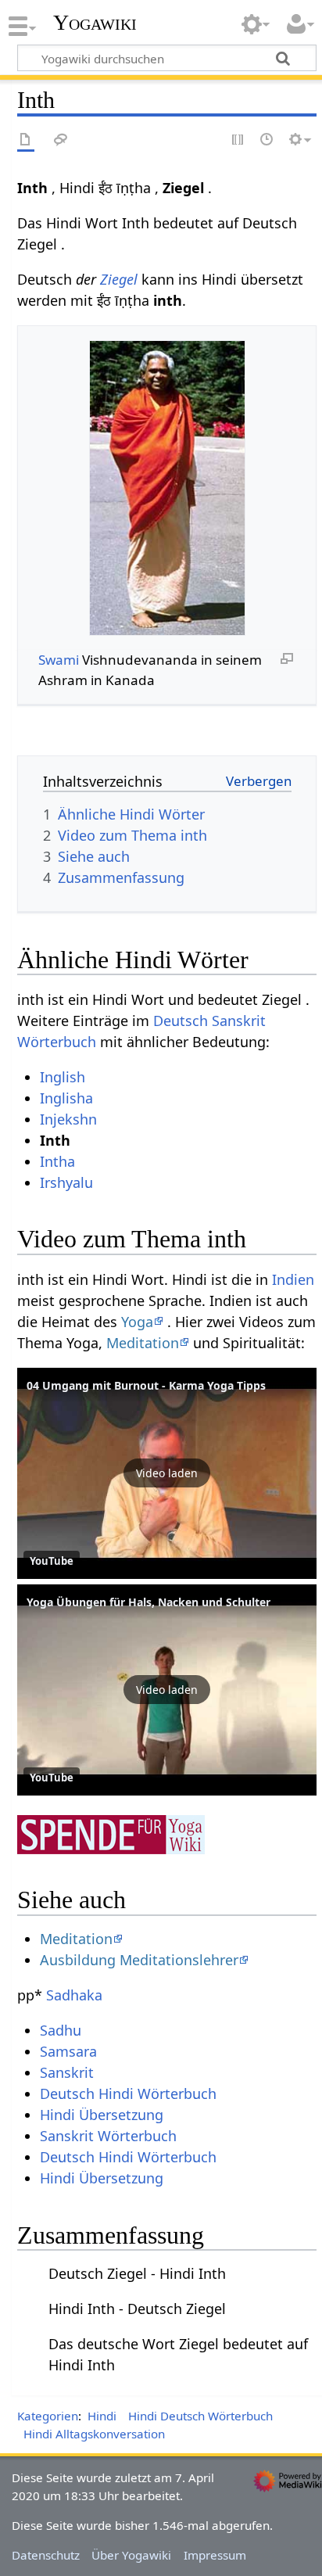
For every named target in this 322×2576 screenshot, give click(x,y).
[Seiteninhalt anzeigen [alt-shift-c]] (26, 140)
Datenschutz (46, 2555)
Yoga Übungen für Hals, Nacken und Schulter (148, 1602)
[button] (167, 1473)
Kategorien (48, 2416)
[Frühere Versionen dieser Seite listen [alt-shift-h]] (267, 140)
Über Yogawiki (131, 2555)
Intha (57, 1161)
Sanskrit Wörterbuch (108, 2136)
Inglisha (66, 1098)
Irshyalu (66, 1182)
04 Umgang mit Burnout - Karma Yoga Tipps (146, 1385)
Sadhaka (74, 1995)
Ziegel (119, 279)
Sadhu (61, 2030)
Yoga (137, 1322)
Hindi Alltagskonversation (94, 2434)
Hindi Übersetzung (102, 2115)
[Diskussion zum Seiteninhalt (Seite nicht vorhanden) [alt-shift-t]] (61, 140)
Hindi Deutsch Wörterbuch (200, 2416)
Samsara (68, 2051)
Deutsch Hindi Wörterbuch (128, 2093)
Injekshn (68, 1119)
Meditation (143, 1343)
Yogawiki (95, 23)
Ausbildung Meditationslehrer (139, 1960)
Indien (293, 1279)
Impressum (215, 2555)
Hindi (102, 2416)
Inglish (63, 1077)
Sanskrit (67, 2072)
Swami (59, 660)
